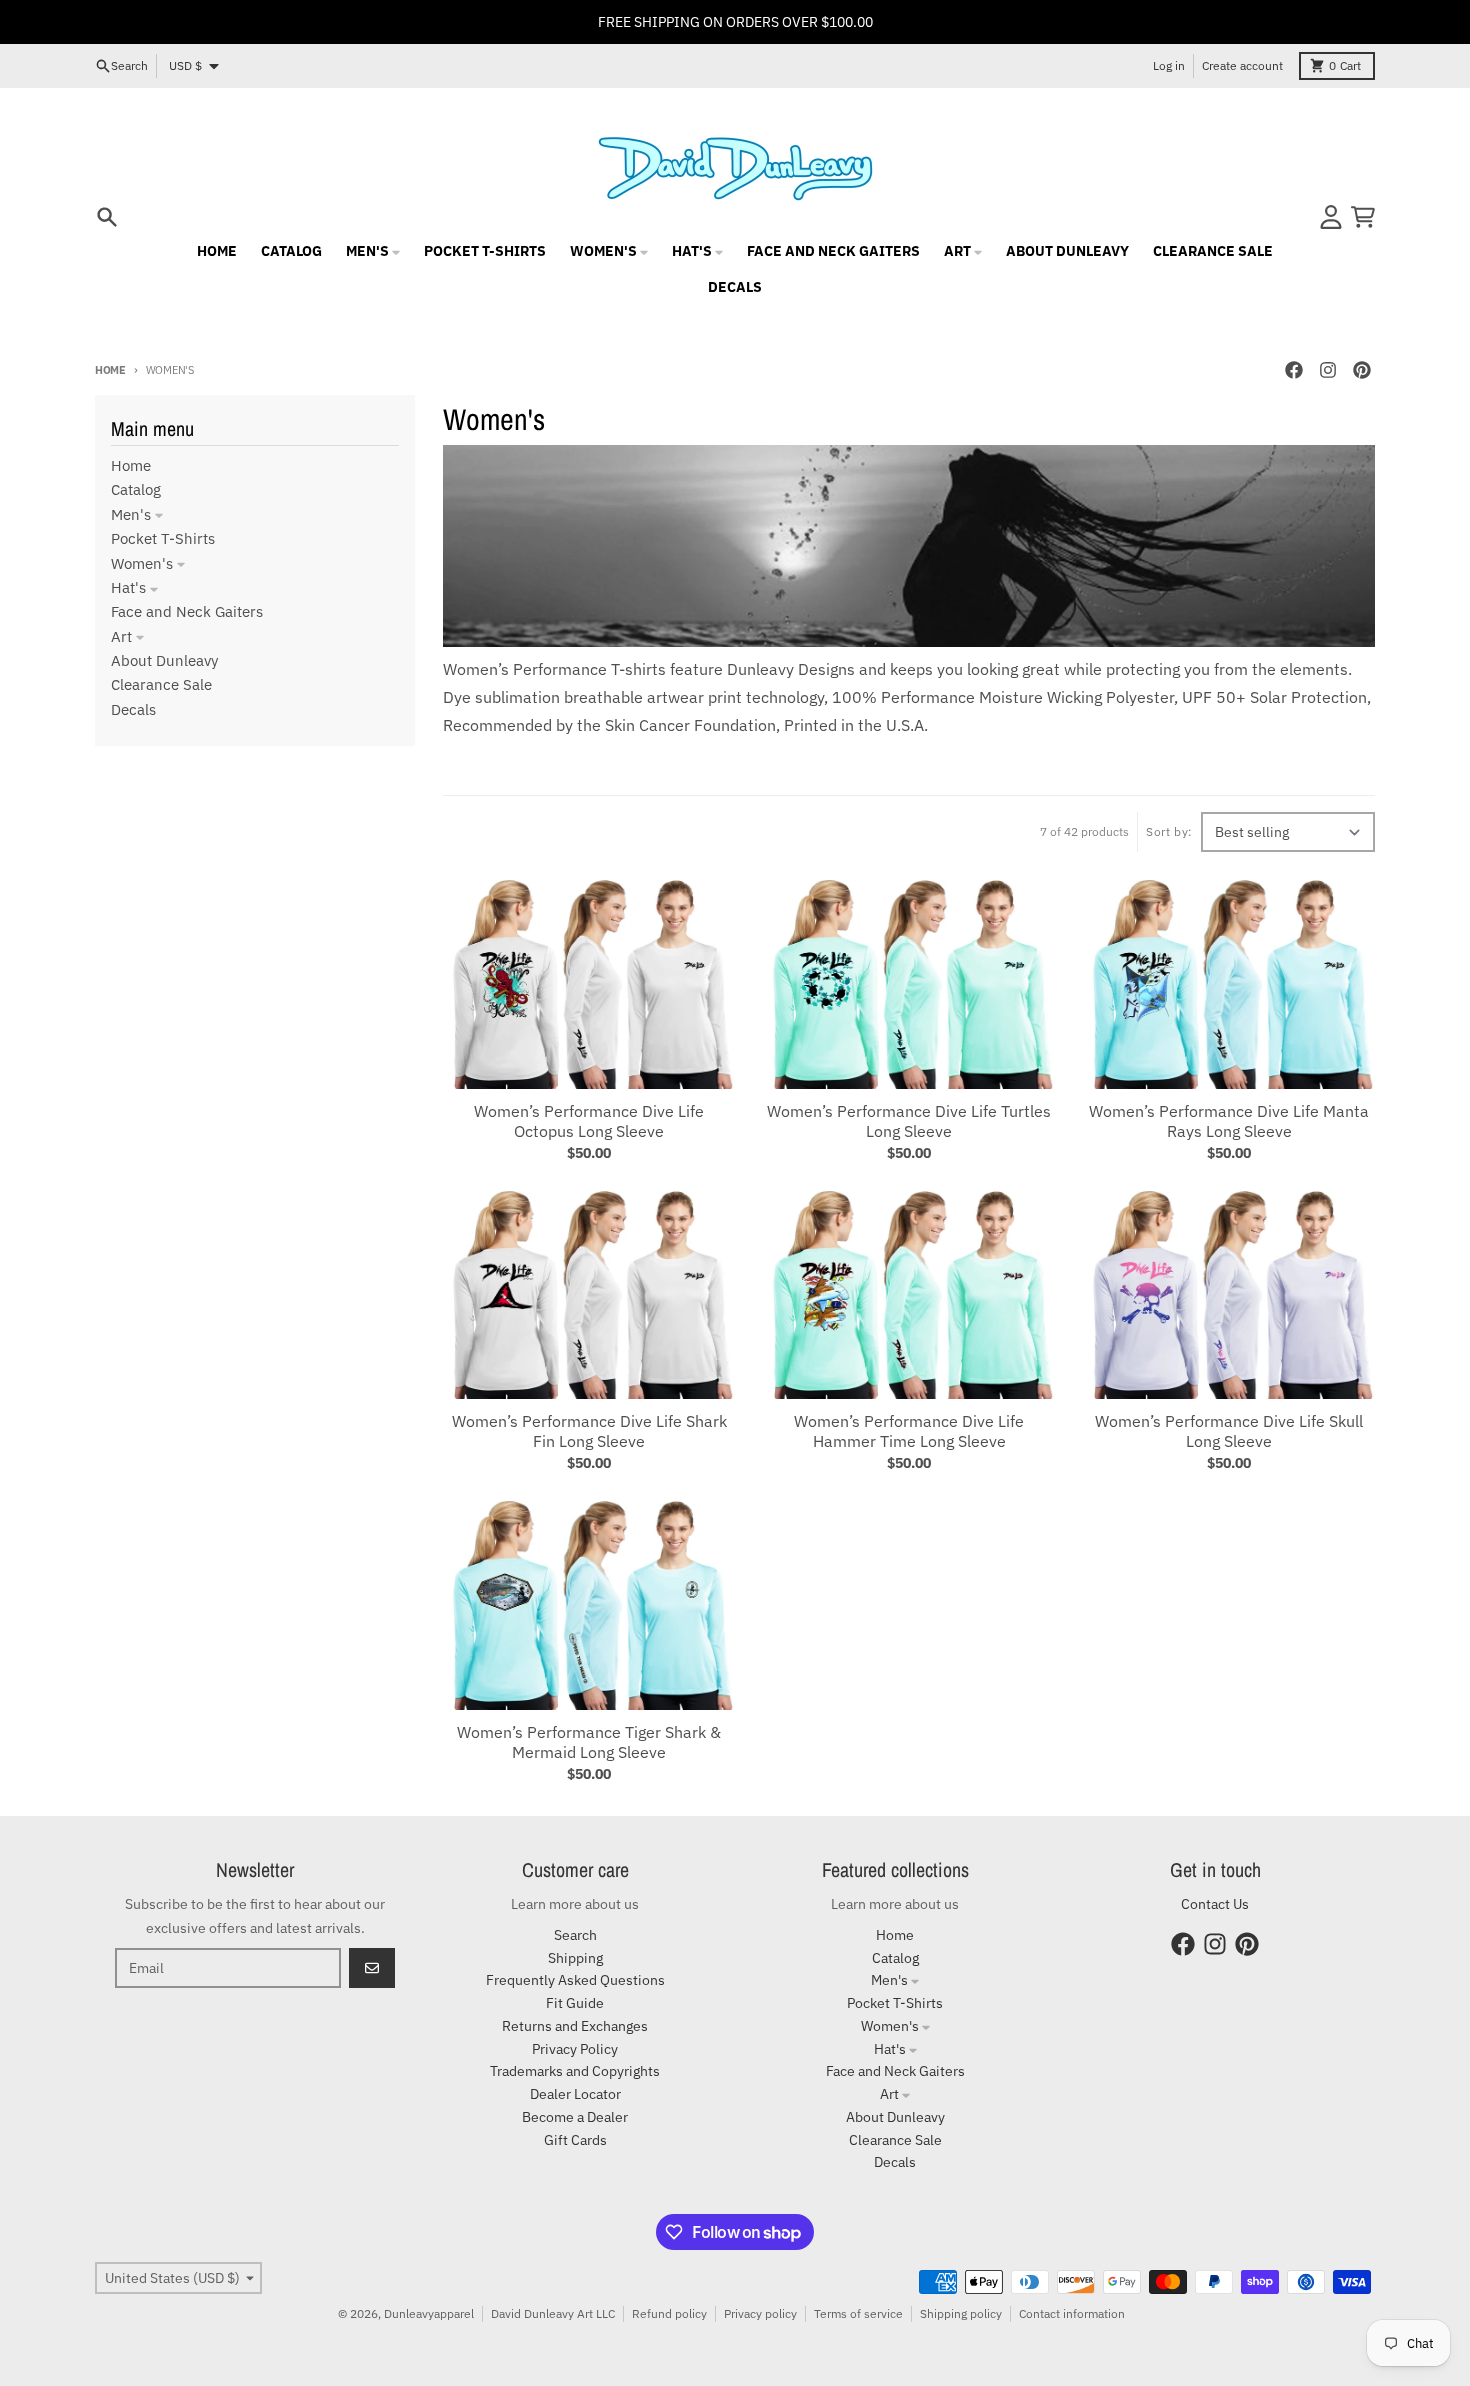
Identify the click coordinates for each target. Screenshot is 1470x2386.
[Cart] (1363, 217)
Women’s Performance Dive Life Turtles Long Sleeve (909, 1121)
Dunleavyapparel (429, 2313)
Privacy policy (760, 2313)
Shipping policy (961, 2313)
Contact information (1072, 2313)
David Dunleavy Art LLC (553, 2313)
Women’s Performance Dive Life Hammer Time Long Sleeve (909, 1431)
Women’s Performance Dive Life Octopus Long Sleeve (589, 1121)
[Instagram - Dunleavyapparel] (1328, 370)
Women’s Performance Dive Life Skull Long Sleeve (1229, 1431)
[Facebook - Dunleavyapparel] (1294, 370)
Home (110, 370)
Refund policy (669, 2313)
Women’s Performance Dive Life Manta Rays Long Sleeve (1229, 1121)
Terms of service (858, 2313)
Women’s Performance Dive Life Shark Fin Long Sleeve (589, 1431)
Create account (1242, 65)
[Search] (107, 217)
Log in (1169, 65)
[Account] (1331, 217)
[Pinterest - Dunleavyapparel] (1362, 370)
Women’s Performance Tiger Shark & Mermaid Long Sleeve (589, 1742)
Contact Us (1215, 1904)
